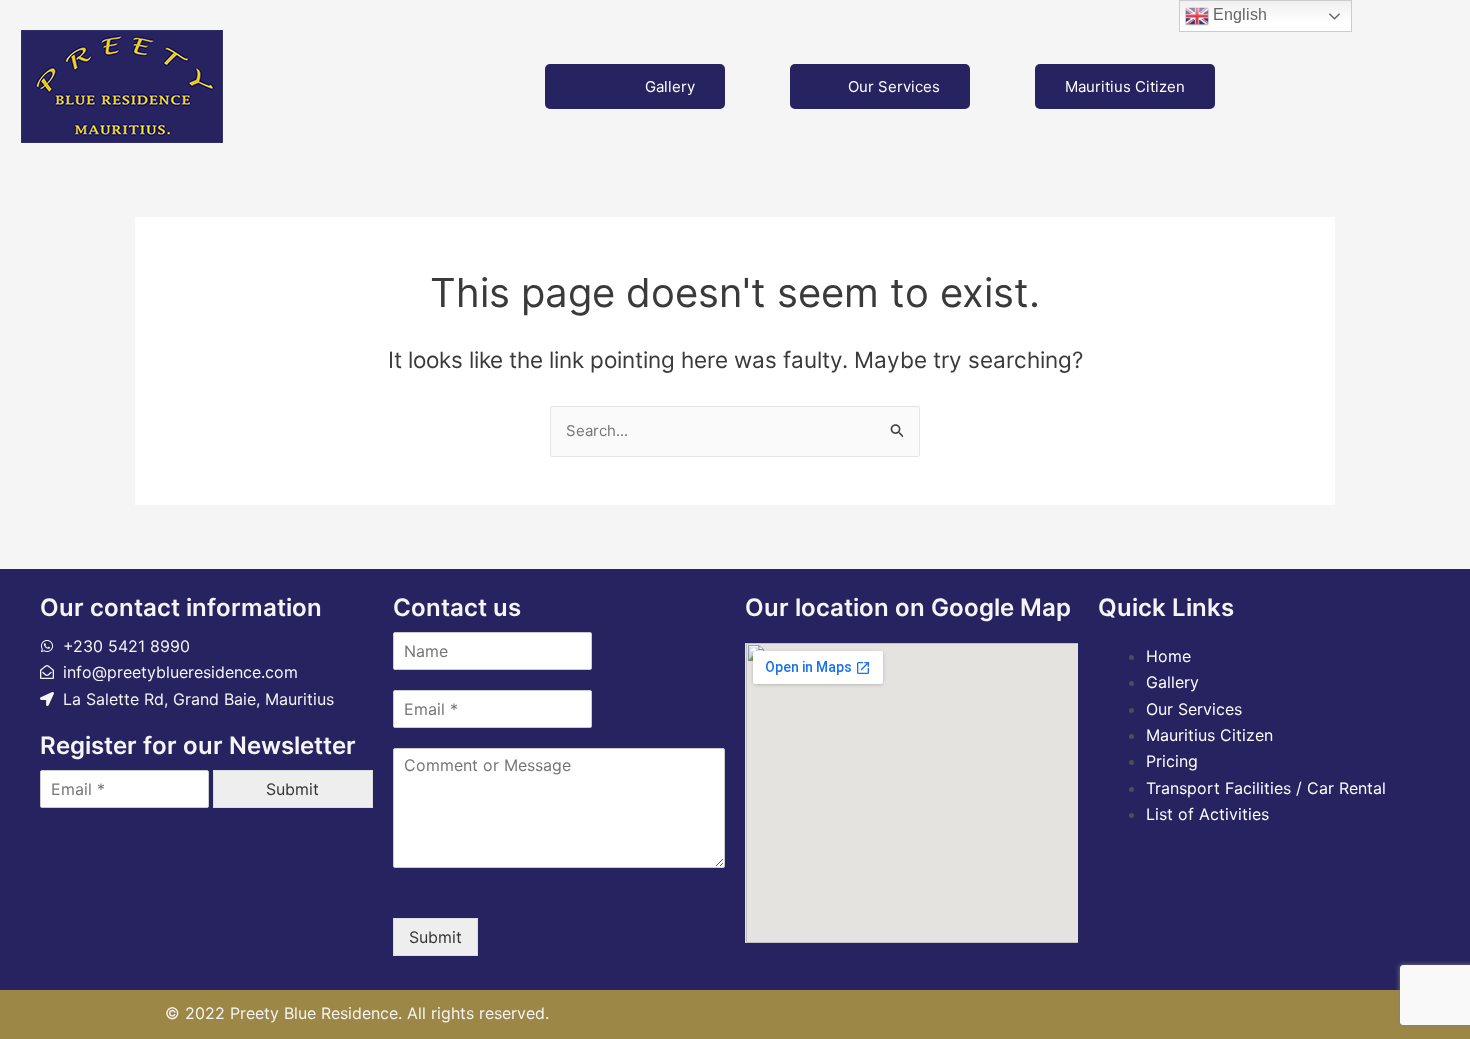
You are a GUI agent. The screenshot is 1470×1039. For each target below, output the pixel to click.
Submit (292, 789)
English (1238, 14)
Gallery (670, 86)
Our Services (894, 86)
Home (1168, 656)
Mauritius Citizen (1125, 86)
